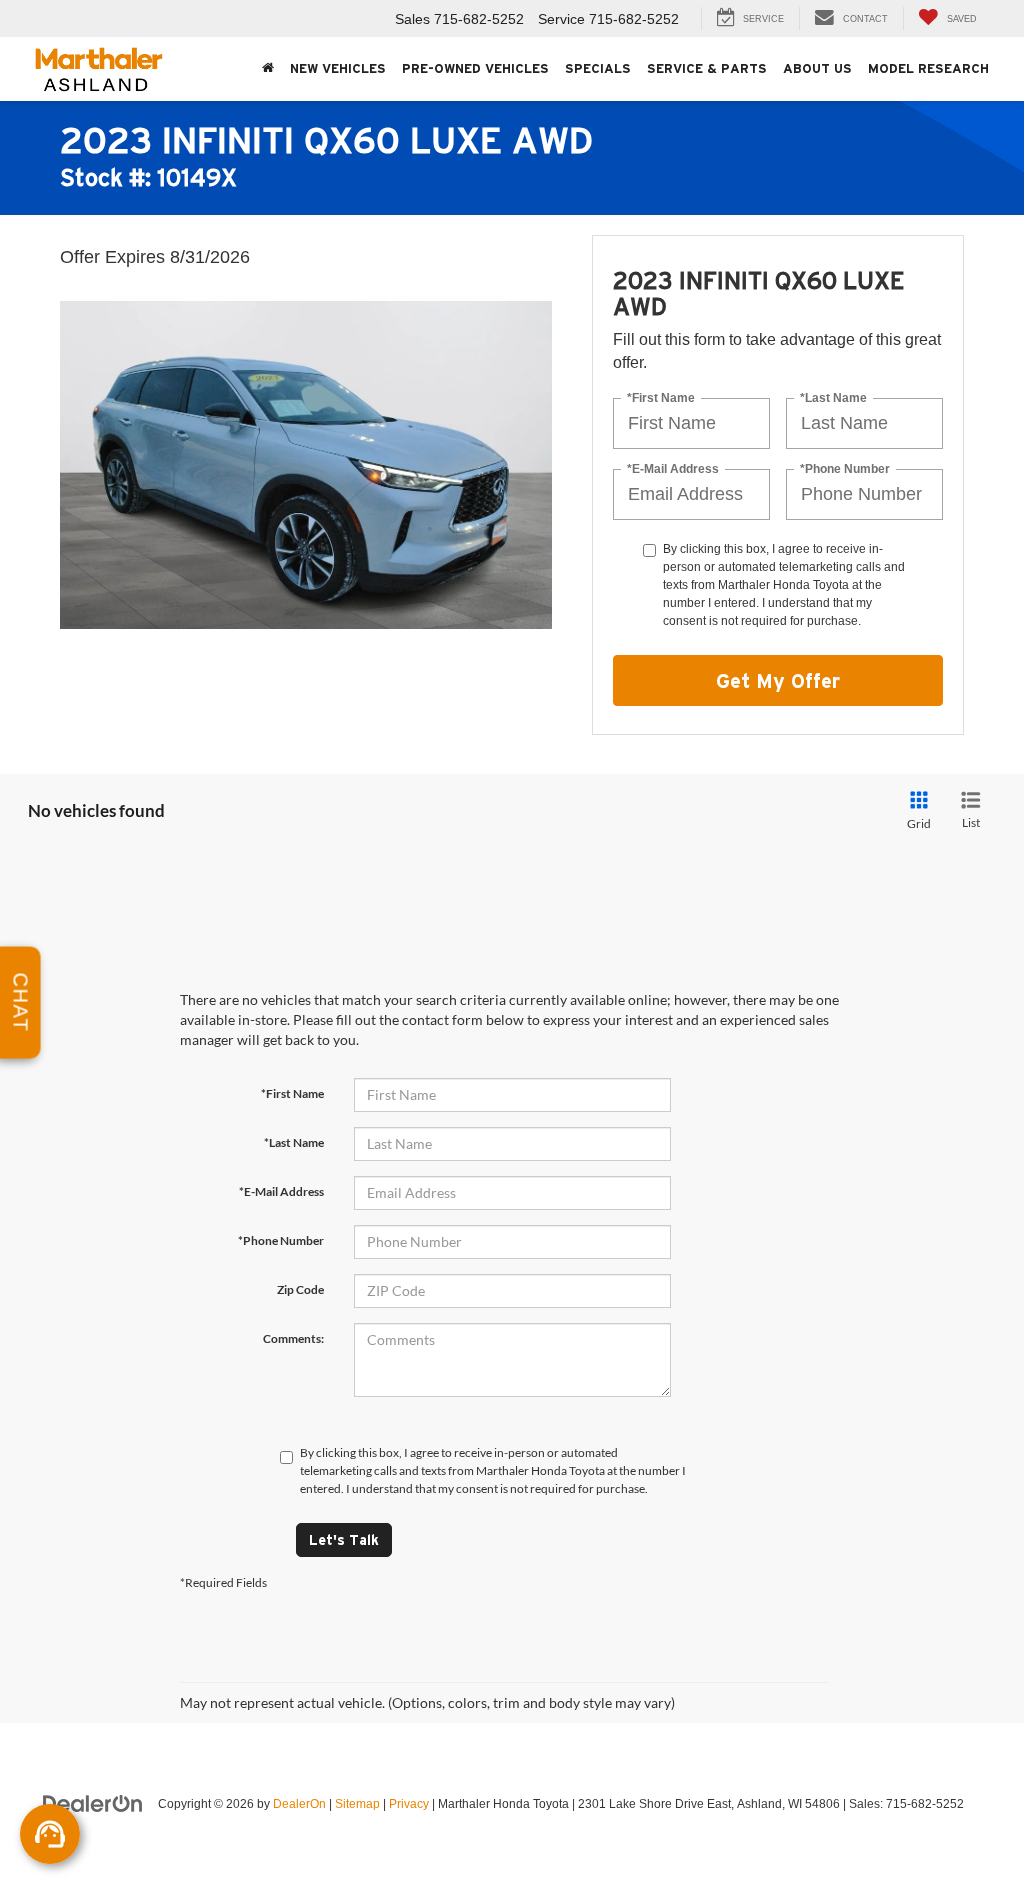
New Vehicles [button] (338, 68)
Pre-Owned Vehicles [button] (475, 68)
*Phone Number (845, 469)
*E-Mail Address (673, 469)
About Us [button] (817, 68)
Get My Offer (778, 681)
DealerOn (299, 1804)
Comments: (293, 1338)
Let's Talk (344, 1540)
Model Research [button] (928, 68)
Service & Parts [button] (707, 68)
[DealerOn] (93, 1803)
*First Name (661, 398)
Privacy (409, 1804)
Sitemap (357, 1804)
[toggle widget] (50, 1834)
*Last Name (833, 398)
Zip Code (300, 1289)
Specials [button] (598, 68)
